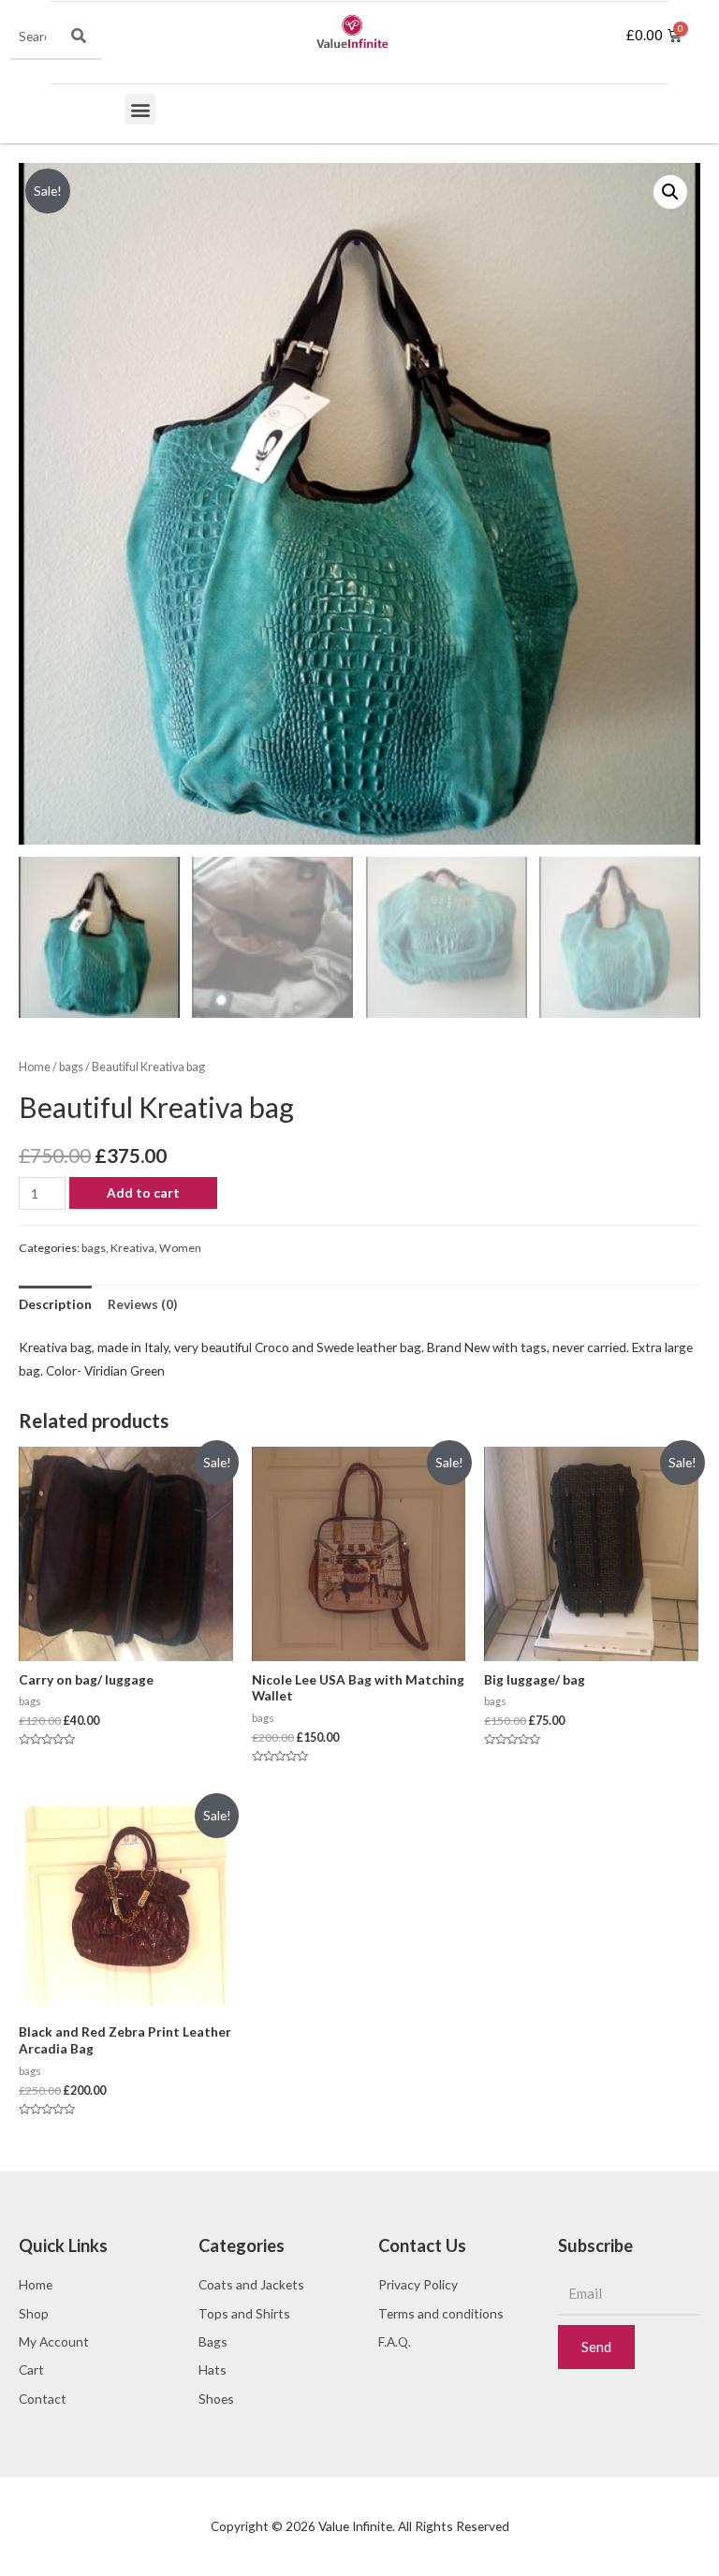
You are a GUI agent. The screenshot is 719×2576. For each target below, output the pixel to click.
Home (35, 1067)
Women (180, 1248)
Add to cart (143, 1192)
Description (55, 1304)
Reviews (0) (142, 1304)
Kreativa (132, 1248)
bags (71, 1067)
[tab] (55, 1304)
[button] (140, 109)
